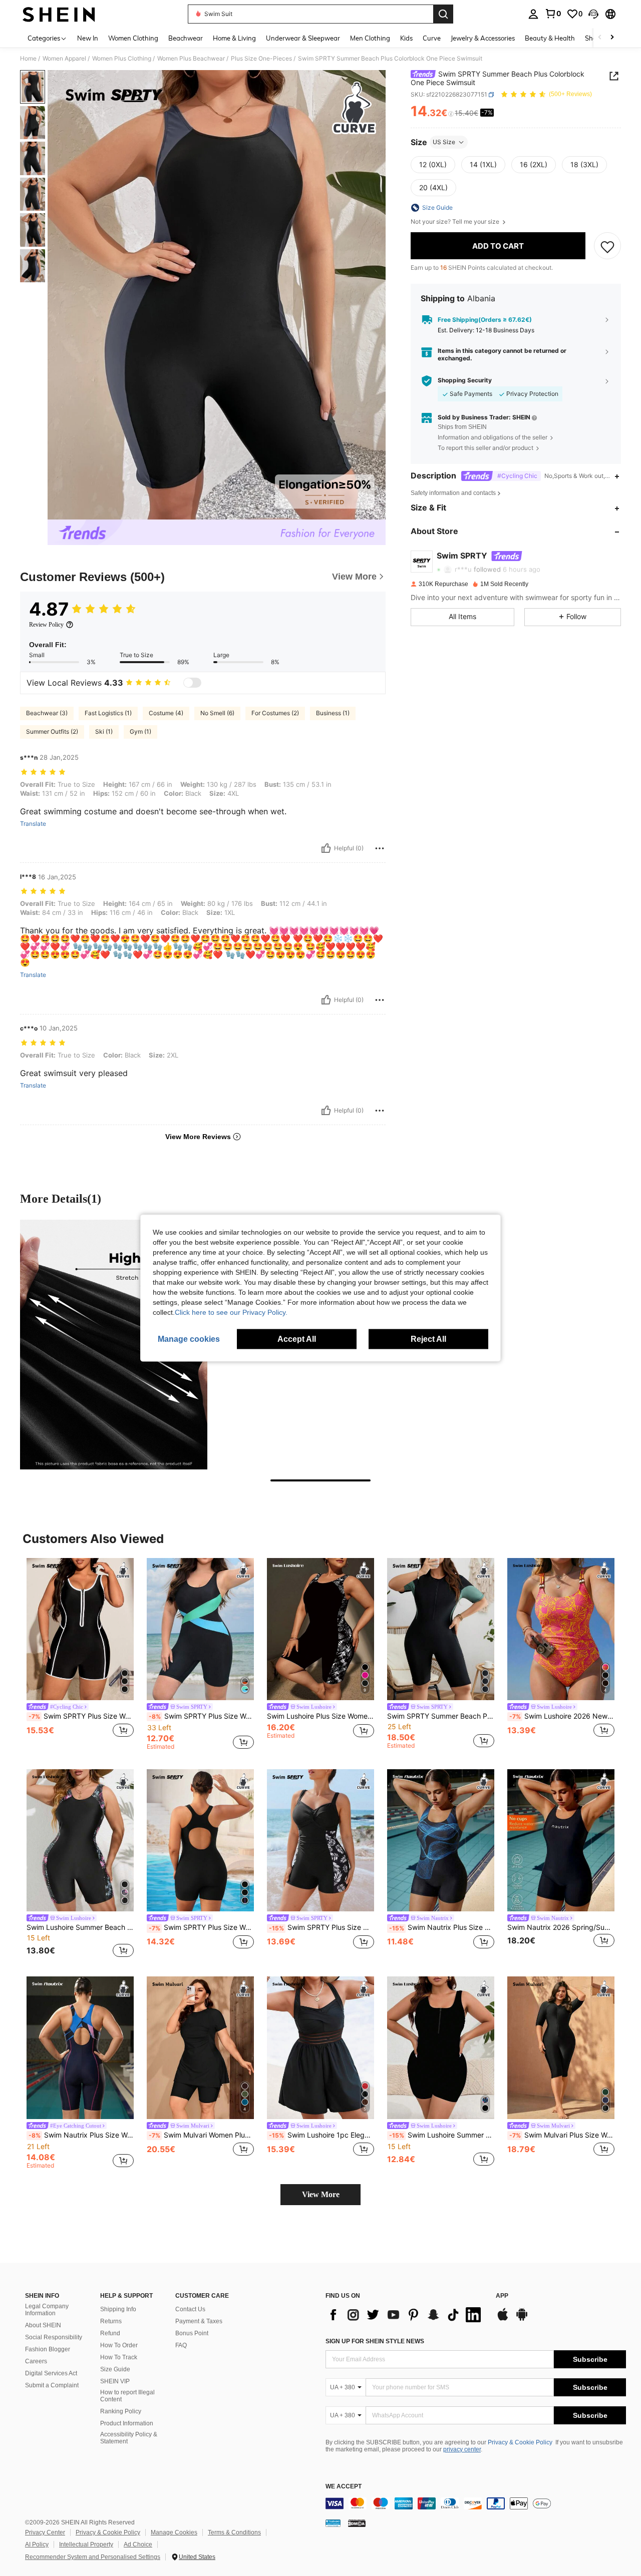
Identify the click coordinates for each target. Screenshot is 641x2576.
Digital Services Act (51, 2373)
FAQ (181, 2345)
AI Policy (37, 2544)
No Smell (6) (217, 713)
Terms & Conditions (234, 2532)
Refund (110, 2333)
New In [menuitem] (88, 38)
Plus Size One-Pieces (261, 59)
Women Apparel (64, 59)
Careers (36, 2361)
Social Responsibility (54, 2337)
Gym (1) (140, 731)
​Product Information (127, 2423)
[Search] (443, 14)
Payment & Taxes (199, 2321)
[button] (593, 14)
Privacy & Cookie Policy (520, 2442)
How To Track (119, 2357)
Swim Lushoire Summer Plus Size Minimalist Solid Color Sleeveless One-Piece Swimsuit (442, 2135)
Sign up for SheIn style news (375, 2341)
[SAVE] (607, 246)
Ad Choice (138, 2544)
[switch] (192, 683)
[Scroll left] (600, 38)
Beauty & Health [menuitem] (550, 38)
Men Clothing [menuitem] (370, 38)
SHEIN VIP (115, 2381)
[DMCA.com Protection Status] (357, 2523)
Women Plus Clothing (122, 59)
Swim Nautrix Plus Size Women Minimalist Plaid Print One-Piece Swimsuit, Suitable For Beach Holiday (442, 1927)
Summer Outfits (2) (52, 731)
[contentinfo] (476, 2503)
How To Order (119, 2345)
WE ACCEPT (344, 2487)
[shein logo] (59, 14)
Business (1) (333, 713)
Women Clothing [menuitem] (133, 38)
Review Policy (46, 625)
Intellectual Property (86, 2544)
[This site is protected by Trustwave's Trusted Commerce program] (333, 2523)
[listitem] (80, 1654)
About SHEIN (43, 2325)
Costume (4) (166, 713)
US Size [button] (444, 142)
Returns (111, 2321)
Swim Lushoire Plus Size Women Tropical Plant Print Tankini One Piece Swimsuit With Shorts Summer (320, 1716)
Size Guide (115, 2369)
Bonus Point (192, 2333)
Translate (33, 824)
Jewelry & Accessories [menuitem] (483, 38)
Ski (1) (104, 731)
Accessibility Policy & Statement (129, 2438)
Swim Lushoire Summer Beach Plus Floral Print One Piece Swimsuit (80, 1927)
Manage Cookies (174, 2532)
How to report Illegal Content (127, 2396)
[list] (406, 2315)
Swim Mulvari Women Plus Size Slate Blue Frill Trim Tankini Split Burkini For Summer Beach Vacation (201, 2135)
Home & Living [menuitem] (234, 38)
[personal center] (533, 14)
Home (28, 59)
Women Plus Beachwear (191, 59)
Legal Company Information (47, 2310)
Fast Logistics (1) (108, 713)
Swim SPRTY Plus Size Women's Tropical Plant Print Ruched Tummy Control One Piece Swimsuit (322, 1927)
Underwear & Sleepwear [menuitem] (303, 38)
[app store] (503, 2319)
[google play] (522, 2319)
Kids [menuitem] (406, 38)
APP (502, 2296)
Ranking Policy (121, 2411)
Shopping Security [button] (465, 380)
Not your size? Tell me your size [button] (456, 222)
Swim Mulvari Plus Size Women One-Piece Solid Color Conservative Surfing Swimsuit (562, 2135)
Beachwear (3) (47, 713)
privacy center (462, 2449)
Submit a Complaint (52, 2385)
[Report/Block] (380, 848)
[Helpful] (326, 848)
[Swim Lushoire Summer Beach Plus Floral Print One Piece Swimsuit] (80, 1841)
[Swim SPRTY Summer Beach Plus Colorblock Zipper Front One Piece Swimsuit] (441, 1629)
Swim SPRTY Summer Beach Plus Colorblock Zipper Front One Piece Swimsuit (441, 1716)
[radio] (433, 165)
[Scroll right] (612, 38)
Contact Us (190, 2309)
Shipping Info (118, 2309)
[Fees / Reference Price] (451, 114)
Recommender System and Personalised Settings (93, 2557)
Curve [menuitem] (432, 38)
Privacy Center (45, 2532)
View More (321, 2194)
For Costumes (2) (275, 713)
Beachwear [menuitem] (186, 38)
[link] (553, 14)
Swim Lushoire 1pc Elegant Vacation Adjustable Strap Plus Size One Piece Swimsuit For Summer (322, 2135)
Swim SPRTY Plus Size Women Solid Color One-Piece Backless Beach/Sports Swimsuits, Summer (201, 1927)
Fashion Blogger (48, 2349)
